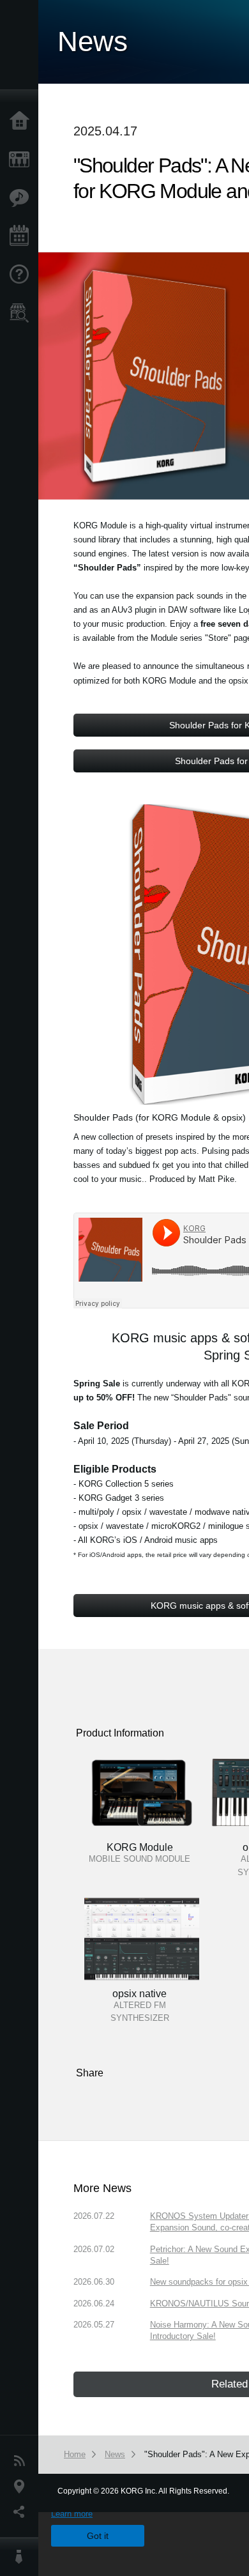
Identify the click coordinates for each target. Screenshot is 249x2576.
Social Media (22, 2512)
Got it (98, 2536)
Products (22, 160)
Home (22, 121)
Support (22, 275)
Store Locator (22, 313)
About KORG (22, 2557)
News (22, 2461)
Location (22, 2487)
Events (22, 236)
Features (22, 198)
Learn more (72, 2514)
